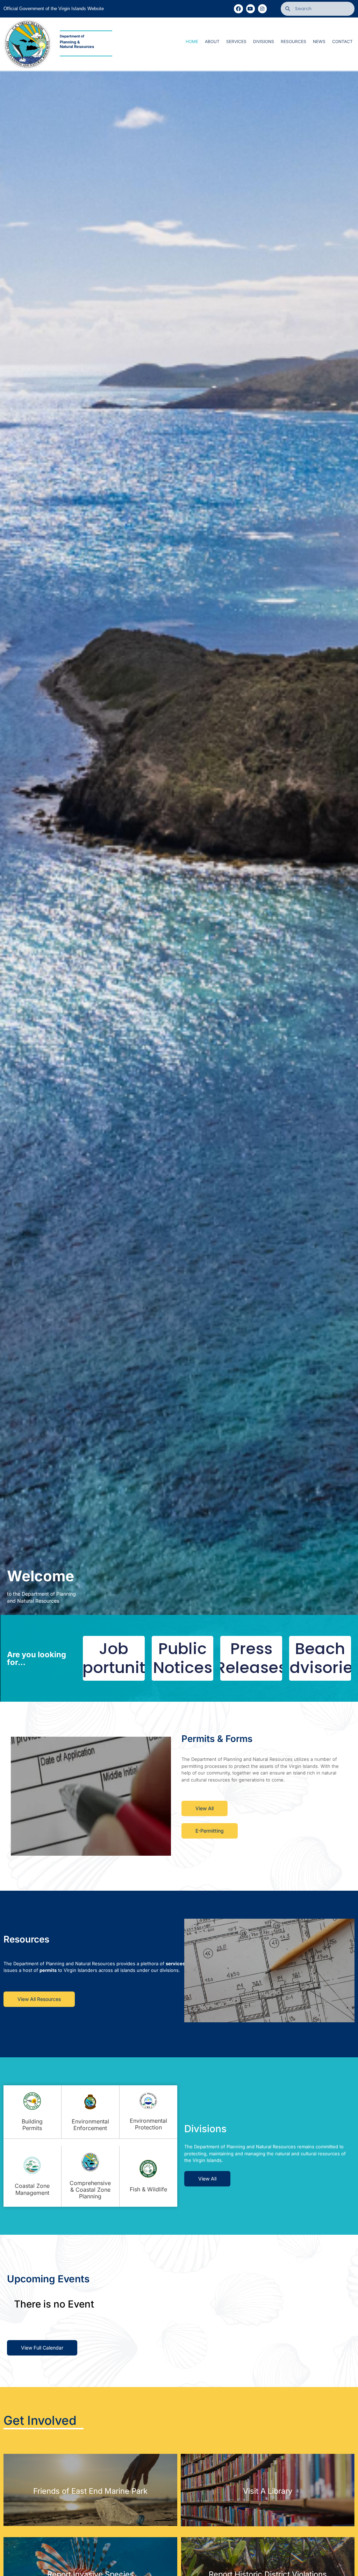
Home (192, 41)
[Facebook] (238, 9)
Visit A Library (268, 2491)
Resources (293, 41)
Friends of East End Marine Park (90, 2491)
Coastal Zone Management (32, 2189)
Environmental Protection (148, 2124)
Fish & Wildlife (148, 2189)
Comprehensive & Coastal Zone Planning (90, 2190)
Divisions (264, 41)
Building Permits (32, 2125)
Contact (342, 41)
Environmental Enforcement (90, 2125)
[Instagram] (262, 9)
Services (236, 41)
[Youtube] (250, 9)
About (212, 41)
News (319, 41)
